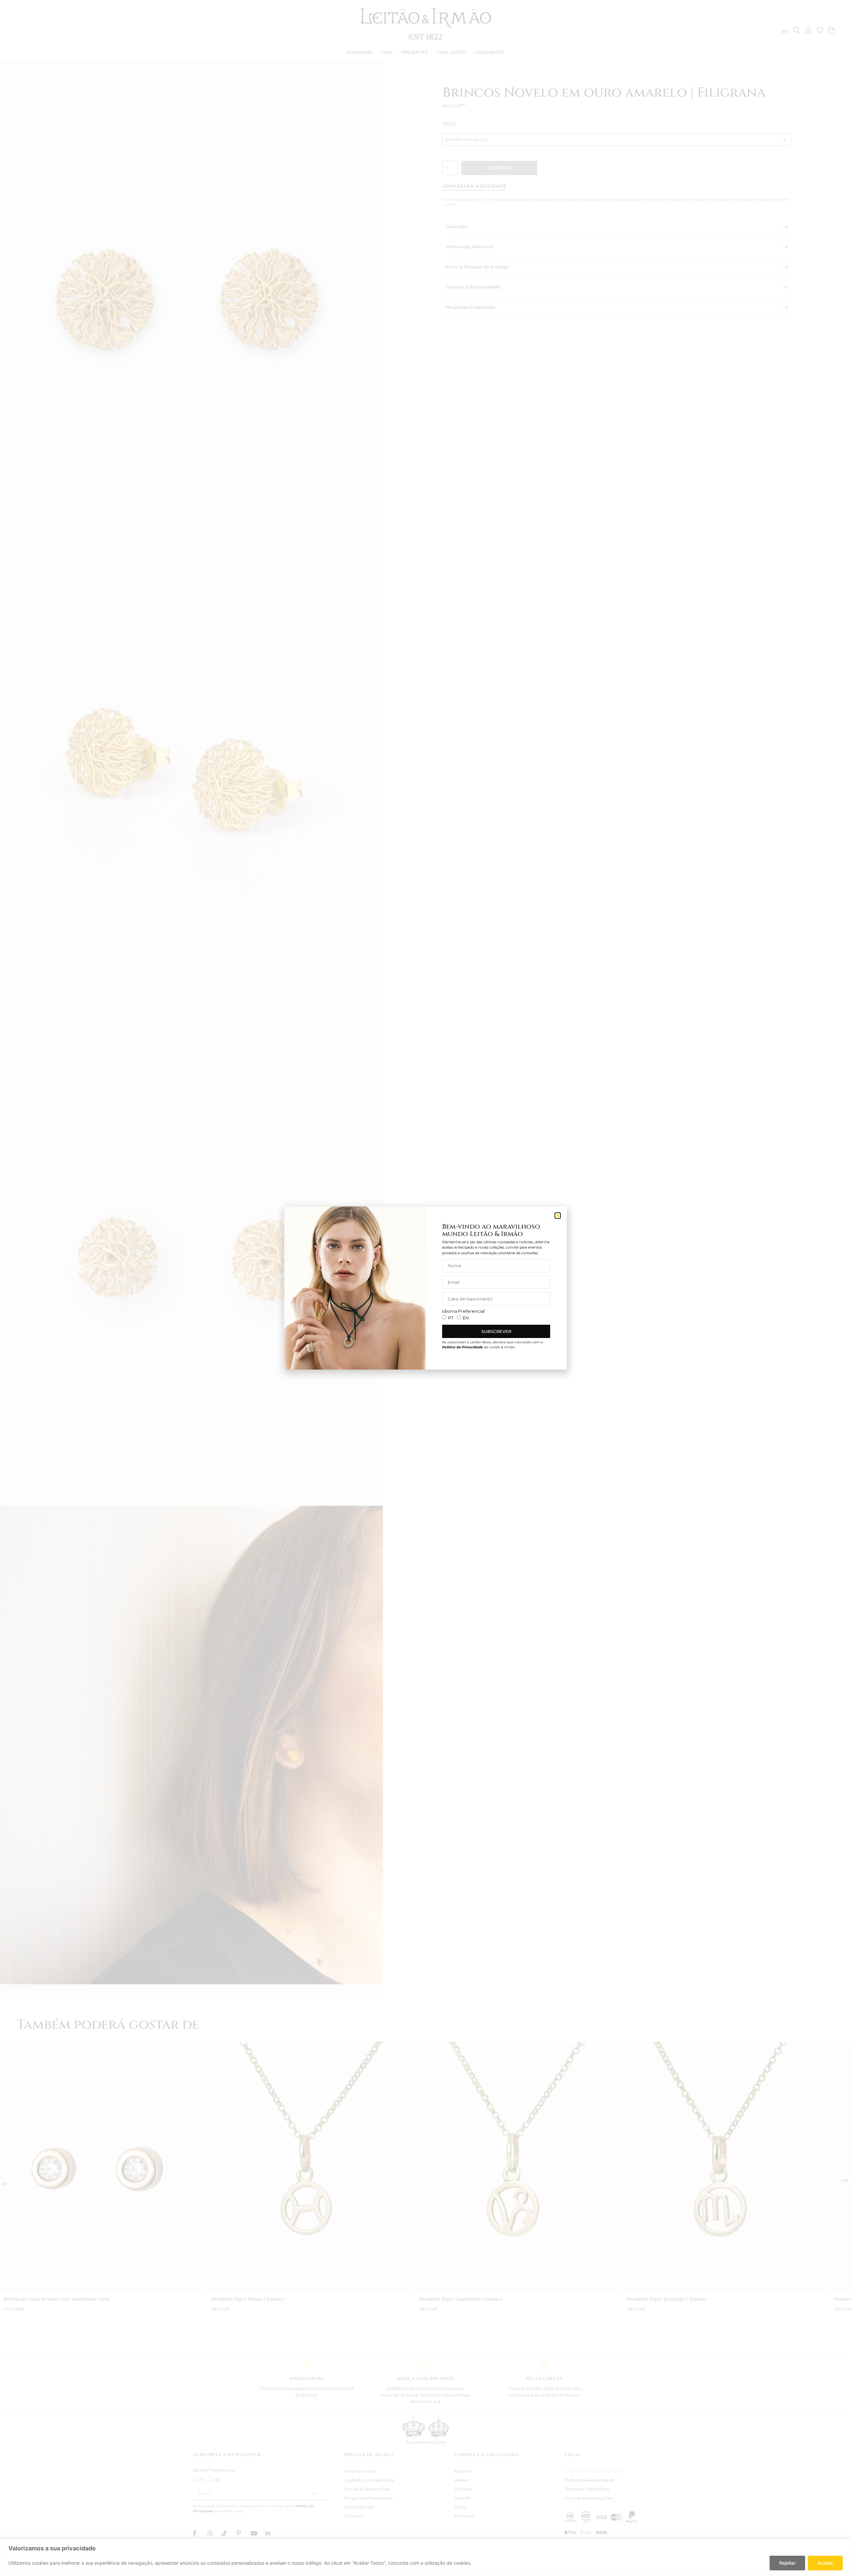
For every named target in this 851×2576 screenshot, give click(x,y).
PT (451, 1318)
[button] (558, 1216)
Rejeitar (787, 2563)
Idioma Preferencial (463, 1311)
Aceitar (825, 2563)
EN (466, 1318)
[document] (425, 1288)
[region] (425, 2557)
